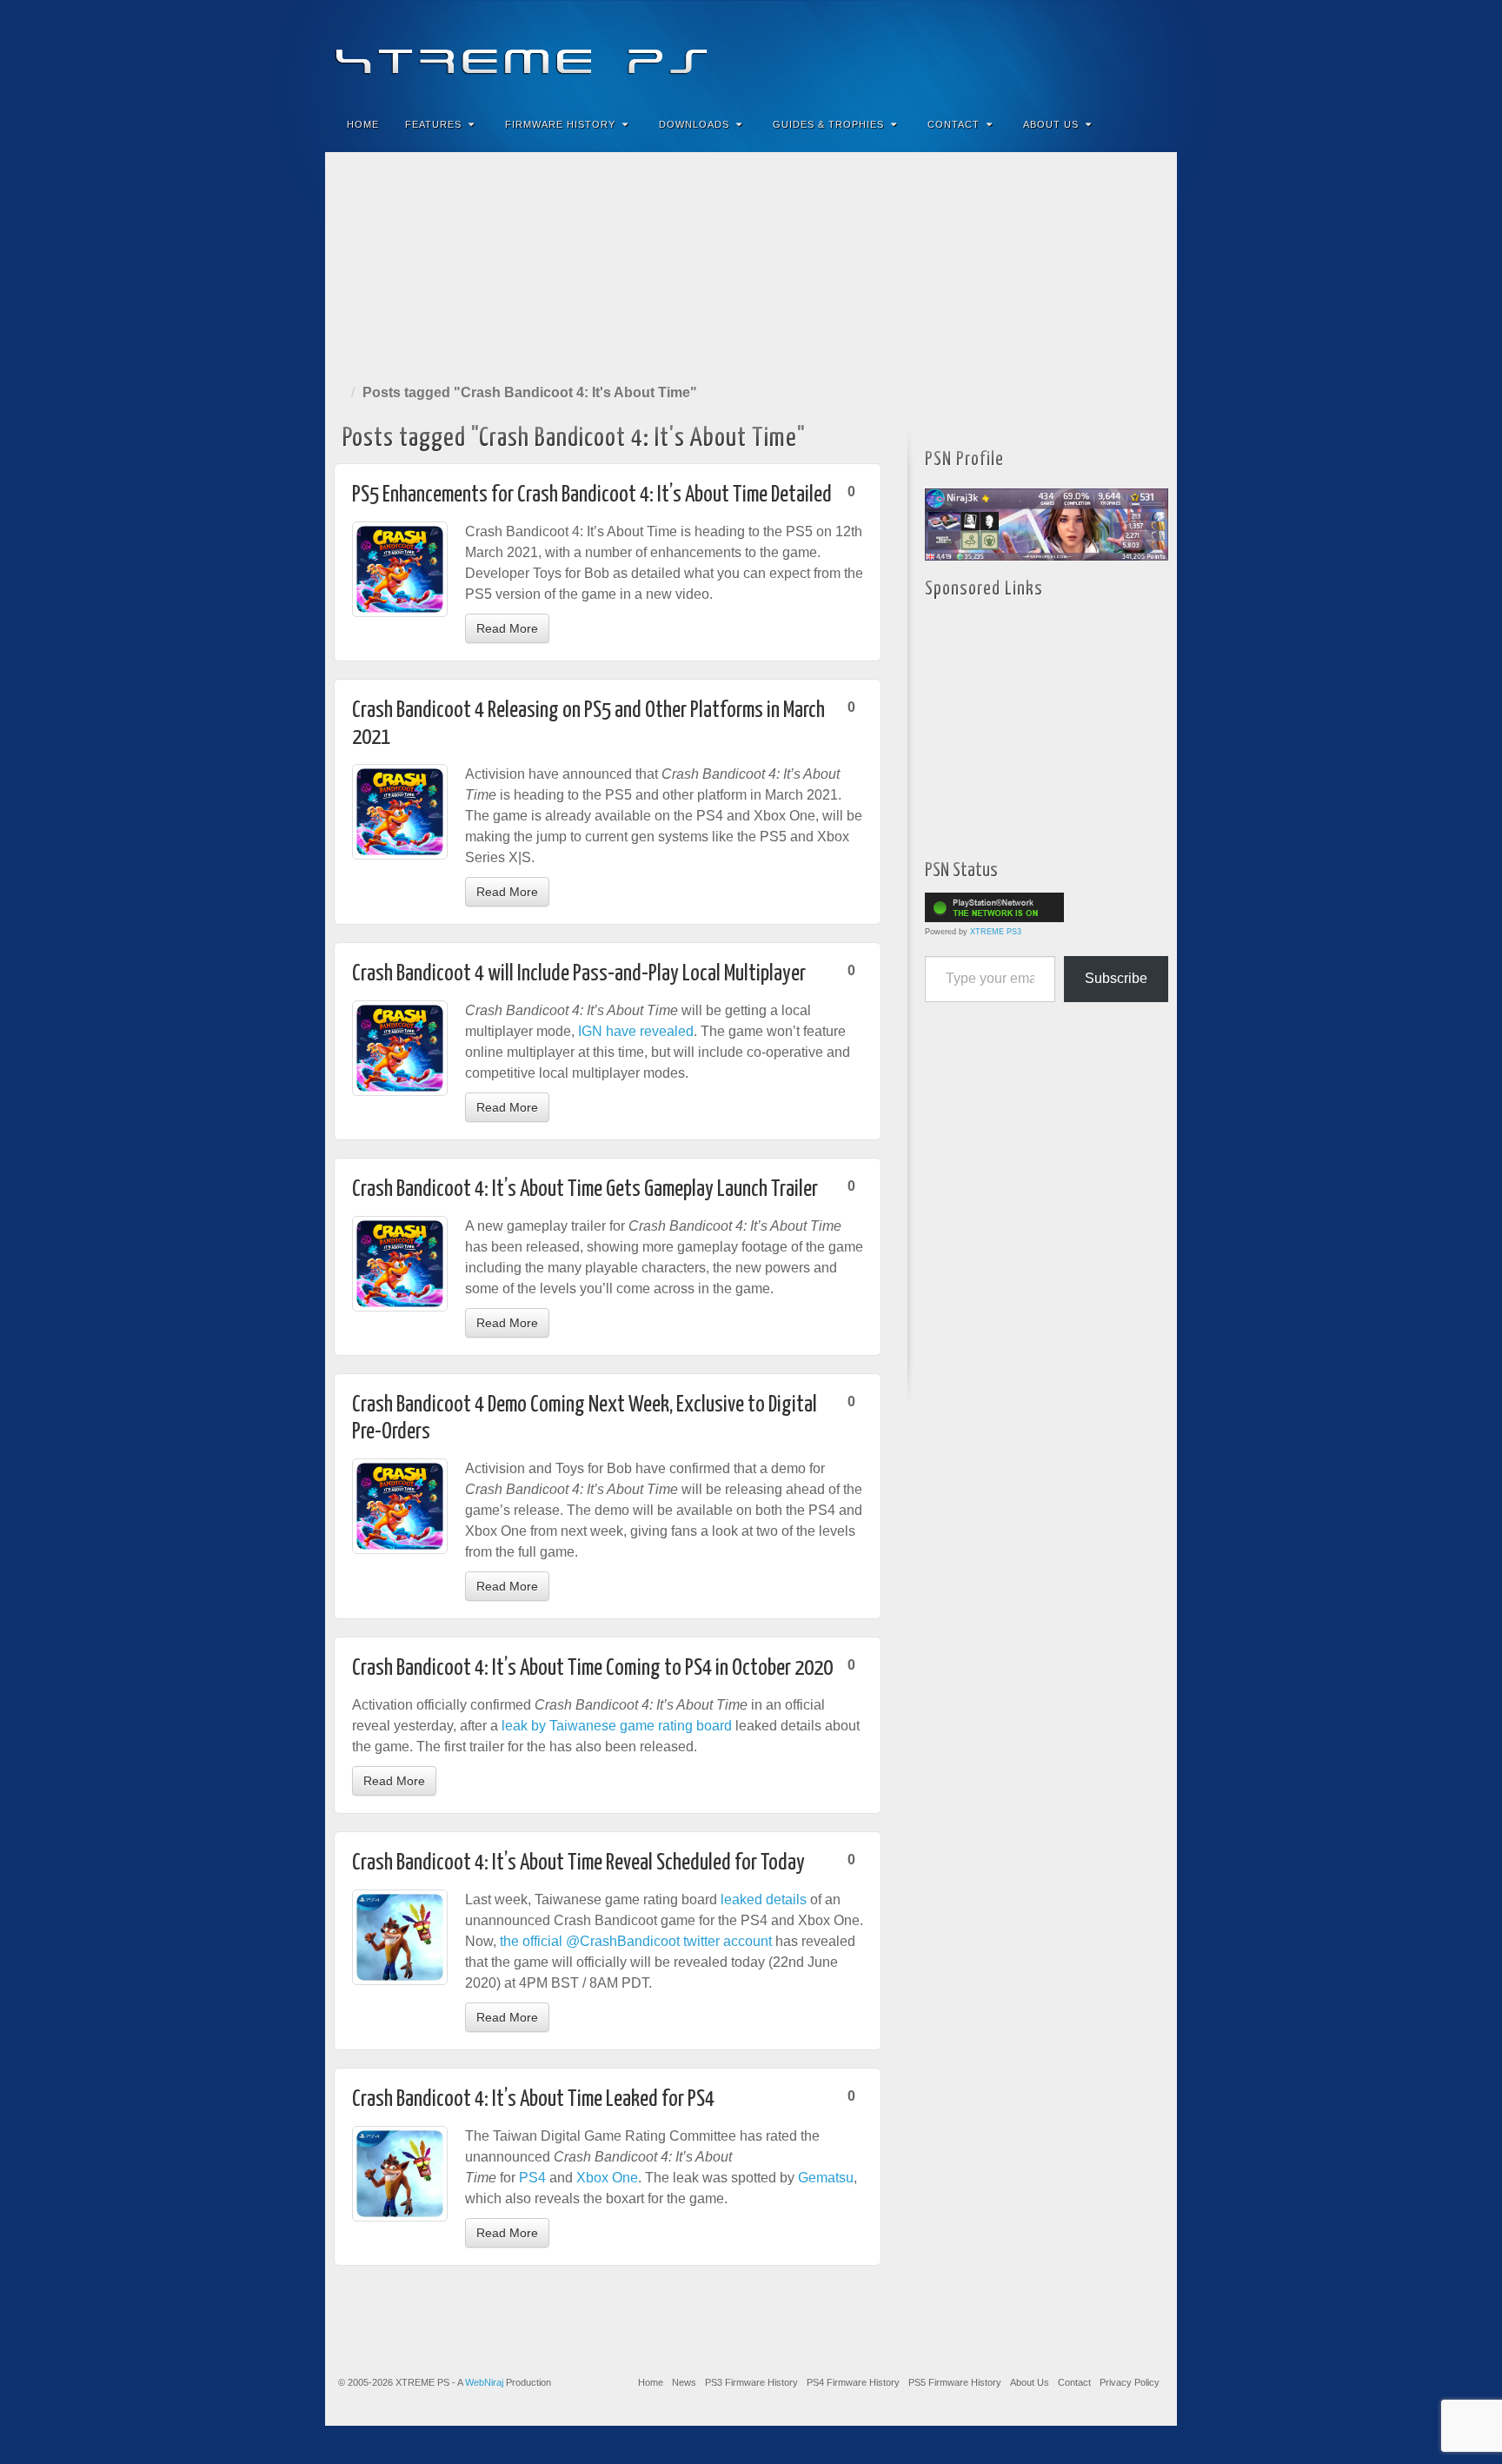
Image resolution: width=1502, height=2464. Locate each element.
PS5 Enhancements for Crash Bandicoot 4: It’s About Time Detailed (592, 495)
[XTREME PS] (751, 50)
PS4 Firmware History (853, 2382)
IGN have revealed (636, 1031)
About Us (1051, 124)
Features (433, 124)
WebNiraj (484, 2382)
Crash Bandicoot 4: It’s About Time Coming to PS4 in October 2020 (592, 1668)
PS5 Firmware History (955, 2382)
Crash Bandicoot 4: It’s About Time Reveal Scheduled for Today (578, 1863)
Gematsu (826, 2178)
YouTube (1129, 50)
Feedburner (1058, 50)
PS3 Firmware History (751, 2382)
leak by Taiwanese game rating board (617, 1726)
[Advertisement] (751, 264)
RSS (1152, 50)
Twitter (1105, 50)
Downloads (694, 124)
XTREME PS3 (996, 932)
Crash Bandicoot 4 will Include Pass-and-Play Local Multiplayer (579, 974)
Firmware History (560, 124)
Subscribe (1116, 978)
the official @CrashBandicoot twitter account (636, 1941)
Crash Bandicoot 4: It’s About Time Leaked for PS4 (533, 2099)
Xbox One (607, 2178)
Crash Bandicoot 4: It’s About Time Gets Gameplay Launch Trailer (585, 1189)
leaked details (764, 1899)
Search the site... (1153, 124)
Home (363, 124)
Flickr (1082, 50)
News (684, 2382)
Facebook (1035, 50)
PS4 (532, 2178)
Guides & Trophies (828, 124)
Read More (507, 628)
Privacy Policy (1130, 2382)
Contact (954, 124)
